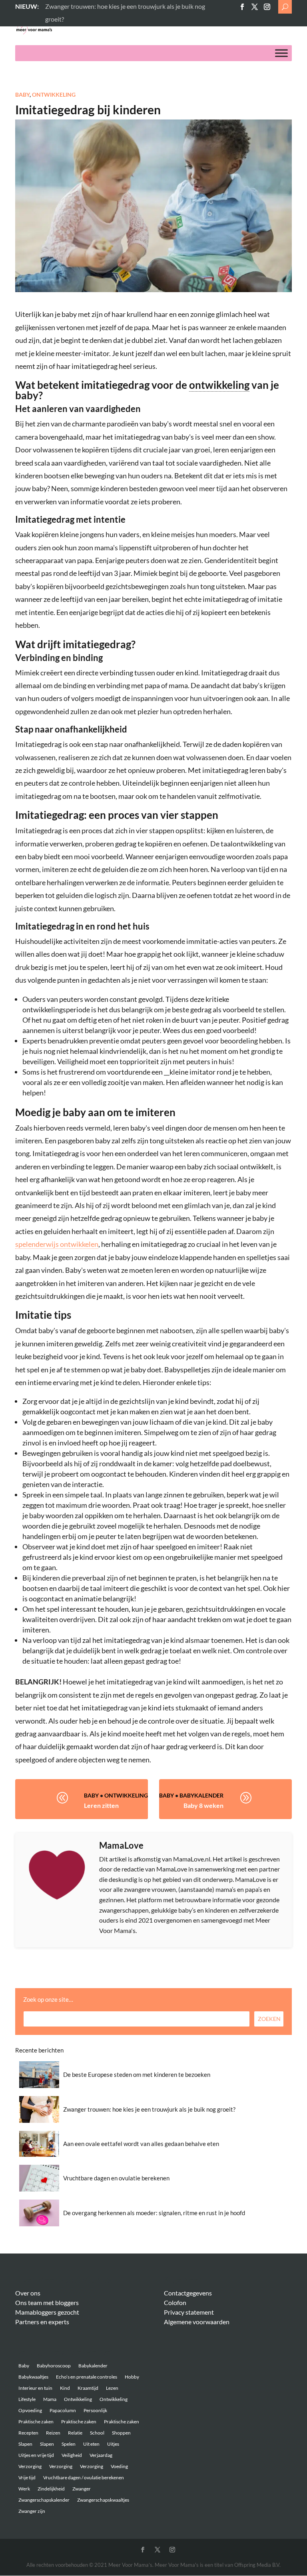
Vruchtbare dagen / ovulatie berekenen (84, 2477)
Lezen (112, 2388)
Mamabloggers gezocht (47, 2312)
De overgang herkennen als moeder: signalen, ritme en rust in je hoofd (154, 2213)
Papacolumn (63, 2410)
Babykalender (201, 1795)
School (97, 2433)
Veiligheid (72, 2455)
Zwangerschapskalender (44, 2500)
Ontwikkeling (54, 95)
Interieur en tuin (35, 2388)
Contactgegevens (188, 2293)
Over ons (28, 2293)
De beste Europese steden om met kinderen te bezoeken (137, 2074)
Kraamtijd (88, 2388)
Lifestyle (27, 2399)
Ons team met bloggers (47, 2302)
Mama (50, 2399)
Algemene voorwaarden (197, 2322)
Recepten (28, 2433)
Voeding (119, 2466)
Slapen (25, 2444)
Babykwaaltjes (33, 2377)
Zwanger (82, 2489)
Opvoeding (30, 2410)
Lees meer (59, 6)
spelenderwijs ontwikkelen (57, 1244)
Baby (22, 95)
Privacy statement (189, 2312)
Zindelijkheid (51, 2489)
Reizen (53, 2433)
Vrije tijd (27, 2477)
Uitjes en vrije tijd (36, 2455)
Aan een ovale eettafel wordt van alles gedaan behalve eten (141, 2144)
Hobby (132, 2377)
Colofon (175, 2302)
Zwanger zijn (32, 2511)
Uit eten (91, 2444)
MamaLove (121, 1845)
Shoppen (121, 2433)
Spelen (69, 2444)
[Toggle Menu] (281, 53)
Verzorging (30, 2466)
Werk (24, 2489)
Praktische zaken (36, 2422)
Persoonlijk (95, 2410)
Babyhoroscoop (54, 2366)
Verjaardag (101, 2455)
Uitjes (113, 2444)
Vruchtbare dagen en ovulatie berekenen (116, 2178)
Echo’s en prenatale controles (87, 2377)
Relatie (75, 2433)
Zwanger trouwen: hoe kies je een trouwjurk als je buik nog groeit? (149, 2109)
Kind (65, 2388)
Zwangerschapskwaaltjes (103, 2500)
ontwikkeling (219, 385)
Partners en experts (42, 2322)
